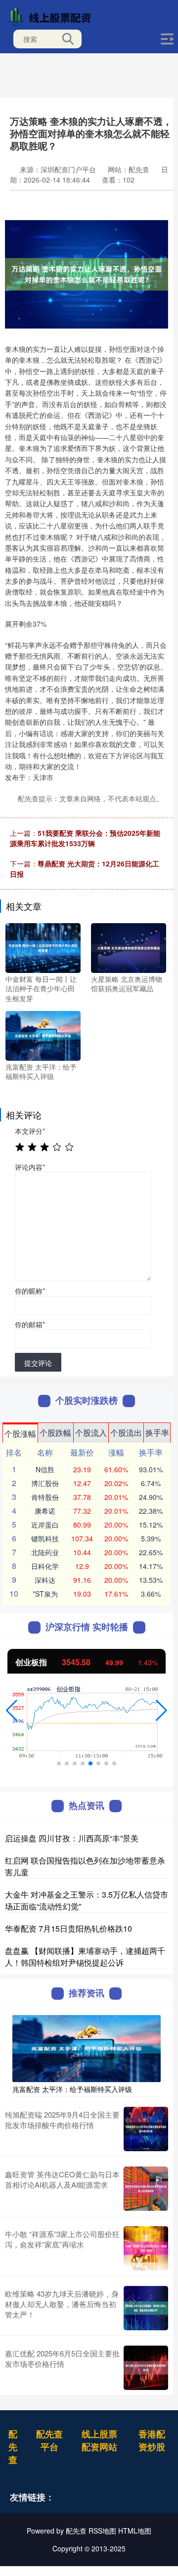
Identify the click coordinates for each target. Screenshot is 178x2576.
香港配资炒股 (152, 2440)
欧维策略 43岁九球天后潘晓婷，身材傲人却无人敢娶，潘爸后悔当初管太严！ (62, 2304)
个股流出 (126, 1433)
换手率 (157, 1433)
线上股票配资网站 (99, 2440)
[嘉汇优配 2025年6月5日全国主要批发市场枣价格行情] (146, 2368)
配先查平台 (49, 2440)
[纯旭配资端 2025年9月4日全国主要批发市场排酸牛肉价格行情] (146, 2129)
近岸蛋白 (45, 1525)
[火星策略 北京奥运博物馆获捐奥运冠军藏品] (129, 947)
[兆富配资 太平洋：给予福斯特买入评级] (43, 1035)
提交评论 (38, 1363)
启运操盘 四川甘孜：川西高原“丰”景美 (72, 1838)
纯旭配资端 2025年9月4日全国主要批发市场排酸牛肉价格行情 (62, 2120)
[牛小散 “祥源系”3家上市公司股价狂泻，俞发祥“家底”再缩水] (146, 2248)
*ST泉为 (45, 1594)
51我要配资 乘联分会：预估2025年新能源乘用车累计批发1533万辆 (85, 838)
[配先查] (52, 16)
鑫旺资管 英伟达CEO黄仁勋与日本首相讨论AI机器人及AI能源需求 (62, 2179)
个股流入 (91, 1433)
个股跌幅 (55, 1433)
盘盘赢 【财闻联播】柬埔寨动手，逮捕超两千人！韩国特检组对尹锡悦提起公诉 (85, 1957)
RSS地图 (102, 2531)
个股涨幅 (20, 1434)
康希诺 (45, 1511)
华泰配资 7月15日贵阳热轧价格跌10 (68, 1928)
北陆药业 (45, 1552)
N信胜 (45, 1469)
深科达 (45, 1580)
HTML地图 (135, 2531)
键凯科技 (45, 1538)
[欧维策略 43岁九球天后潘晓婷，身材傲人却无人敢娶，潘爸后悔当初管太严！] (146, 2308)
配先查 (13, 2447)
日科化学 (45, 1566)
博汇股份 (45, 1483)
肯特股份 (45, 1497)
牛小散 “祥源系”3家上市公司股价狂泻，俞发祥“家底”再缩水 (62, 2239)
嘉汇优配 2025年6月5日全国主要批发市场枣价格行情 (62, 2358)
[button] (12, 1711)
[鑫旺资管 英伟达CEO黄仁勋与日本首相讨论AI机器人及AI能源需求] (146, 2189)
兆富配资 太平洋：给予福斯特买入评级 (72, 2089)
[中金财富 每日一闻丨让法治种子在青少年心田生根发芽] (43, 947)
